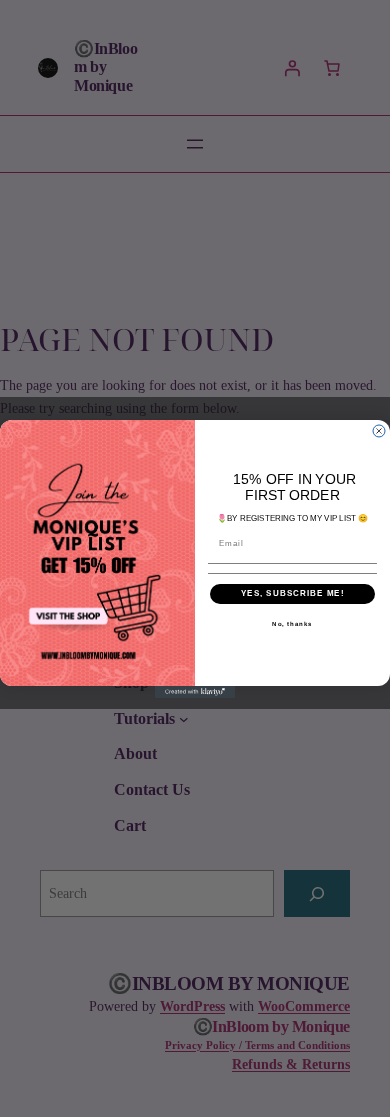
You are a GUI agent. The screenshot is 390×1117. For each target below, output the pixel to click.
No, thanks (292, 623)
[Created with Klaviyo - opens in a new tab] (195, 691)
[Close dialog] (379, 431)
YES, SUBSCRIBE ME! (293, 593)
